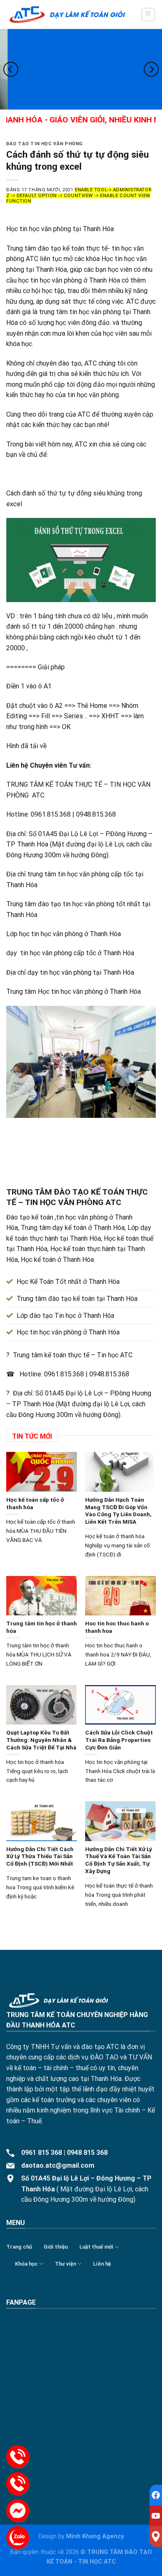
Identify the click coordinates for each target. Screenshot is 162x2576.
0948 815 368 (87, 2153)
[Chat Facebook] (18, 2511)
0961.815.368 (64, 1374)
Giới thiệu (56, 2247)
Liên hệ (102, 2264)
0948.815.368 (109, 1374)
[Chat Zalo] (18, 2538)
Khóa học (26, 2264)
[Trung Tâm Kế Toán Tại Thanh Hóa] (67, 15)
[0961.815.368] (18, 2457)
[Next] (151, 69)
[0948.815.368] (18, 2484)
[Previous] (11, 69)
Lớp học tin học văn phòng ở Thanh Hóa (64, 934)
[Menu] (148, 15)
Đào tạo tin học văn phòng (44, 144)
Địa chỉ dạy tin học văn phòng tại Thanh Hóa (70, 972)
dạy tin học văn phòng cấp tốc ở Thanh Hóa (70, 953)
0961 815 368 (42, 2153)
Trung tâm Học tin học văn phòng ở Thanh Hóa (74, 992)
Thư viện (65, 2264)
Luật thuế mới (96, 2247)
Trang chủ (19, 2247)
